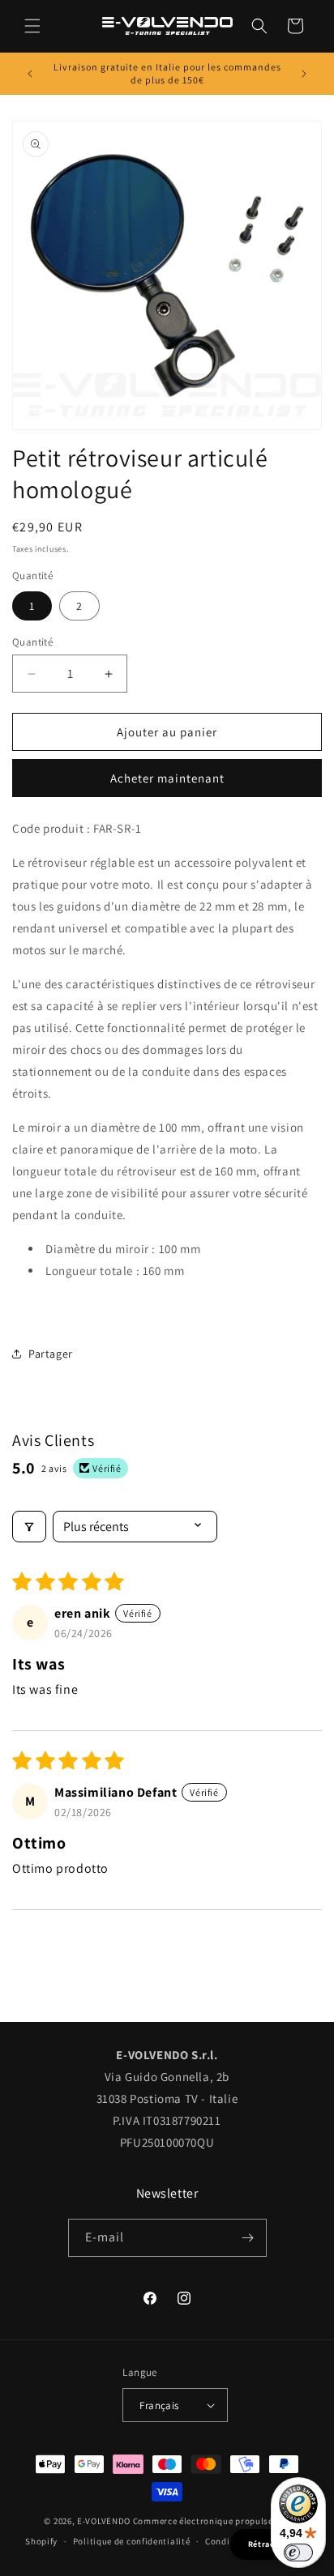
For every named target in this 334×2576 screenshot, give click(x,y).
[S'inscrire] (248, 2238)
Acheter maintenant (167, 778)
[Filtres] (29, 1527)
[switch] (298, 2553)
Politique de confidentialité (132, 2541)
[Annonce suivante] (304, 74)
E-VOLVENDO (104, 2521)
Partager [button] (51, 1354)
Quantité (32, 642)
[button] (32, 26)
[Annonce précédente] (30, 74)
